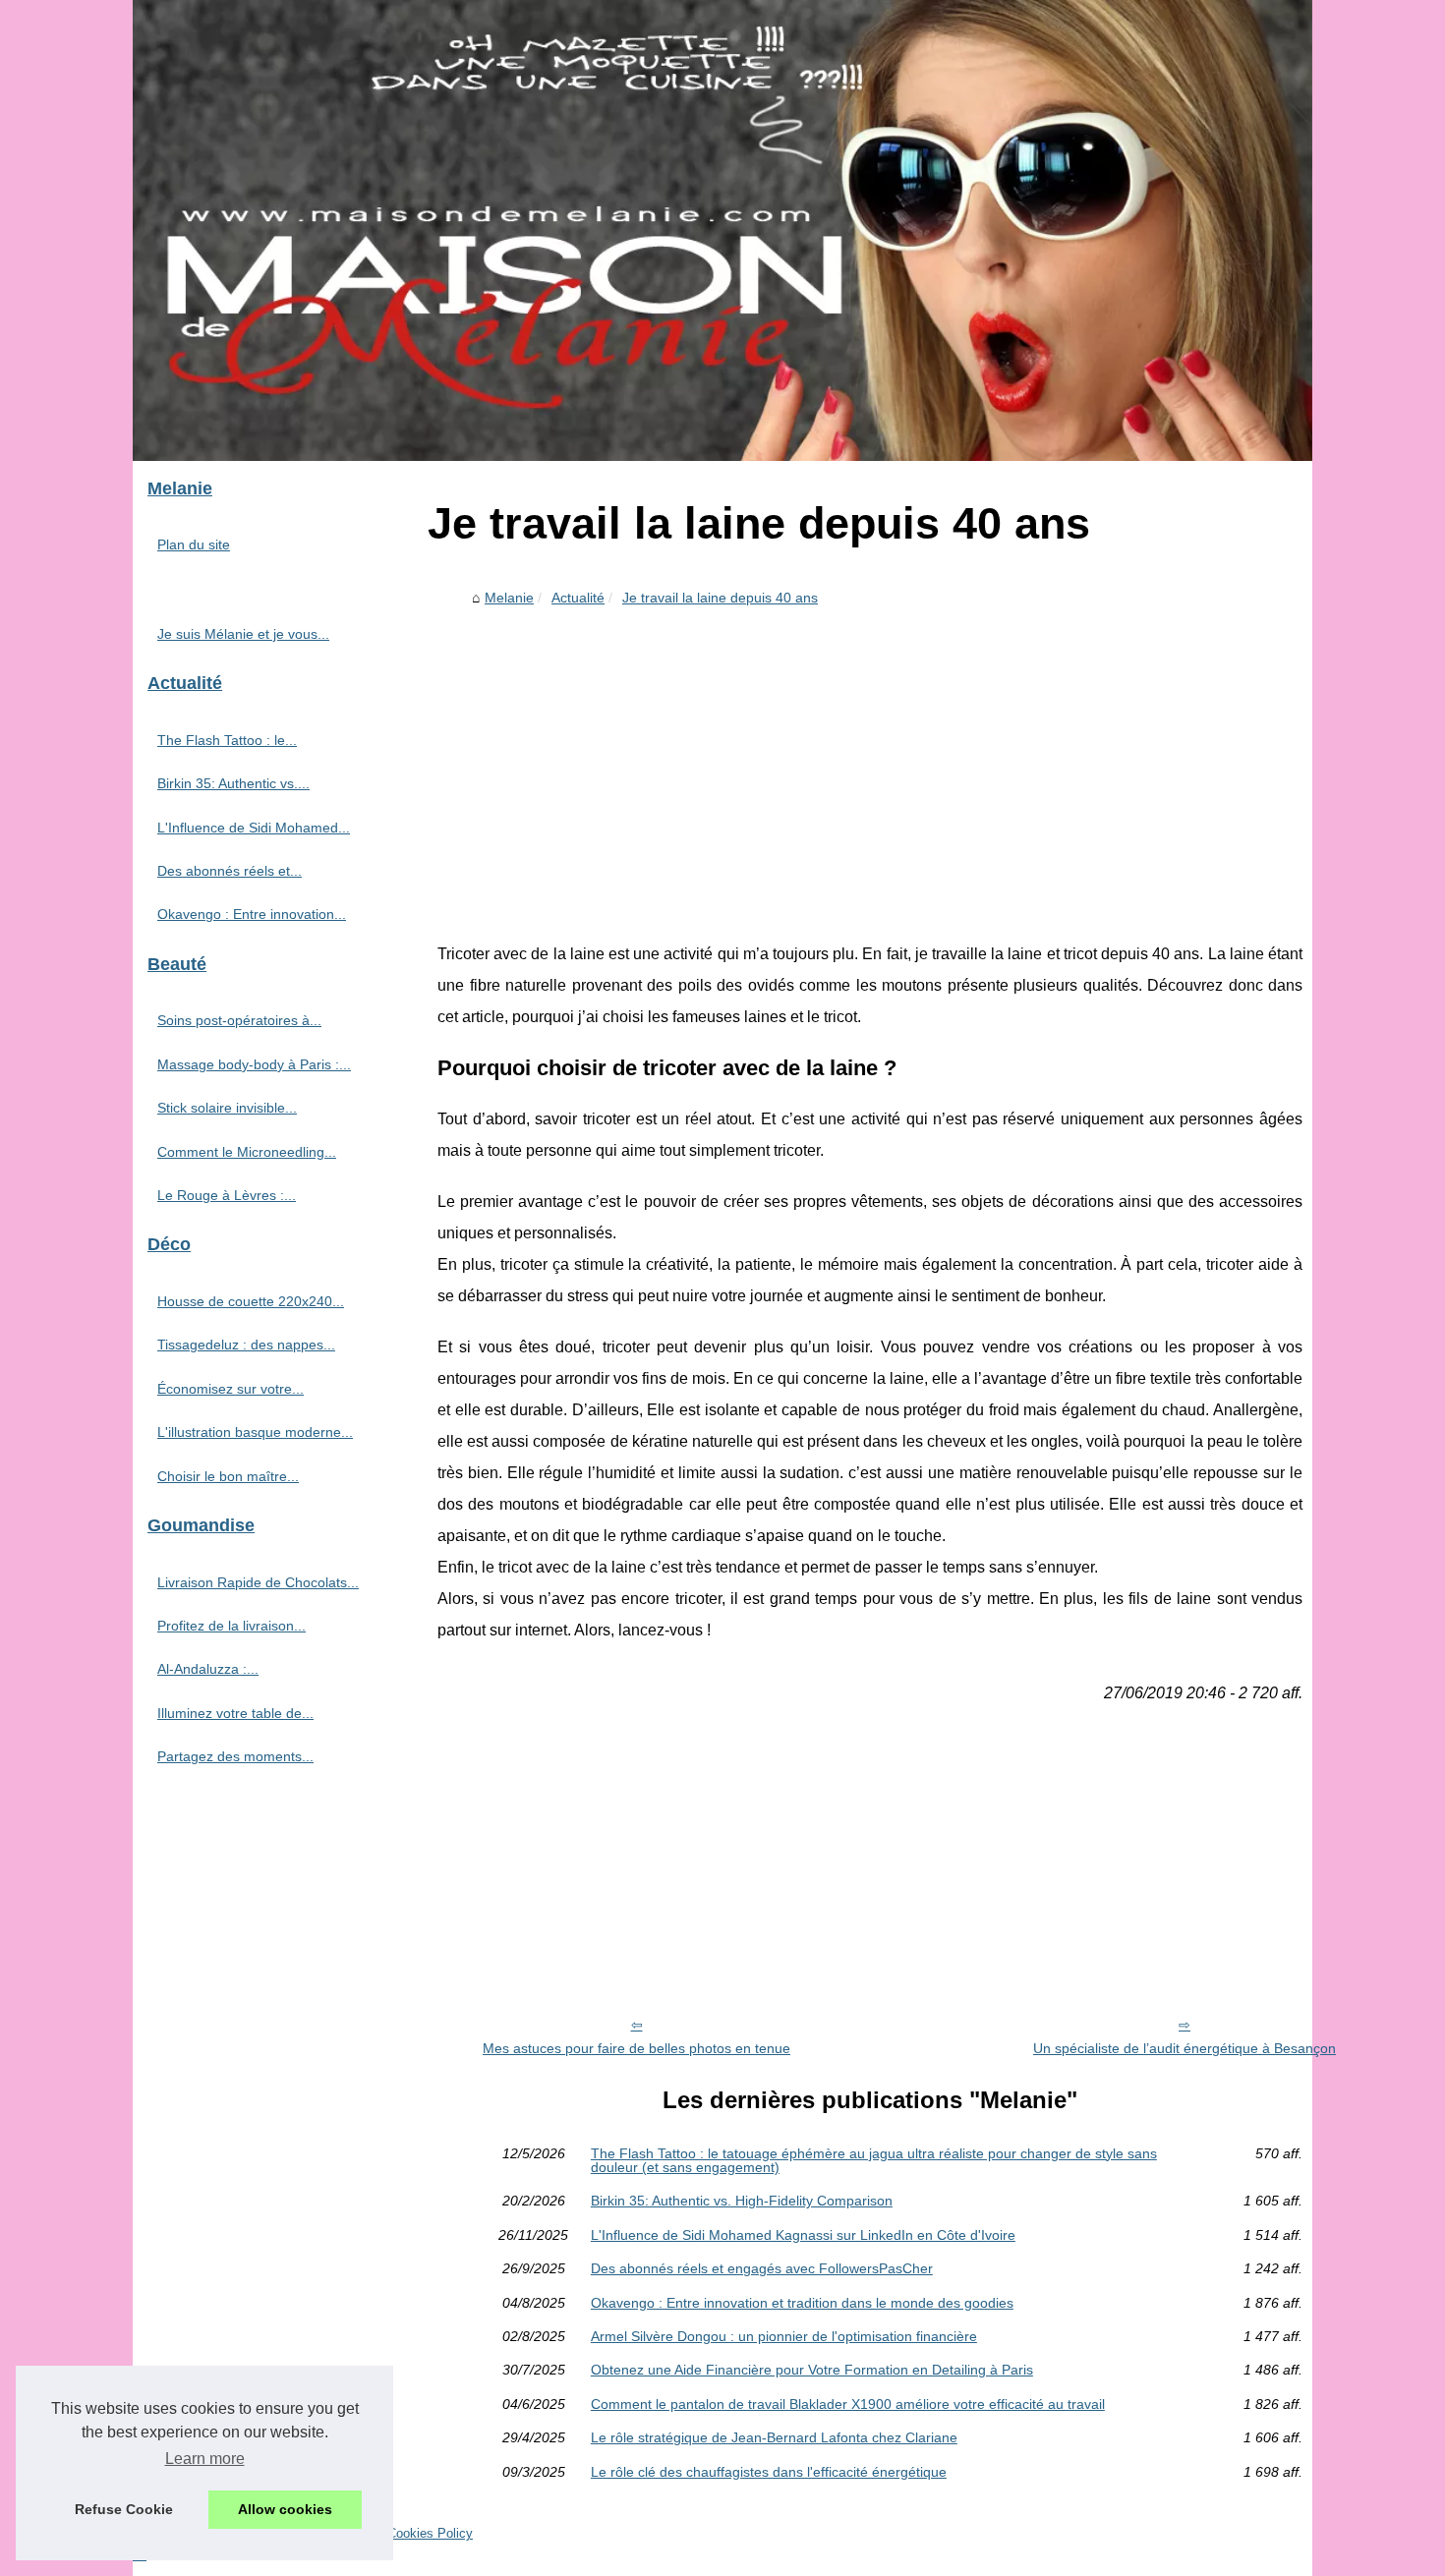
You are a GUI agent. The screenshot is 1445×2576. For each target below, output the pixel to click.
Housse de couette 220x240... (251, 1301)
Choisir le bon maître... (228, 1476)
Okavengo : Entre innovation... (252, 914)
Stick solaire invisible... (227, 1108)
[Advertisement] (870, 762)
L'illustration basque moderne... (255, 1432)
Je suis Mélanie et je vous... (243, 634)
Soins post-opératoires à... (239, 1020)
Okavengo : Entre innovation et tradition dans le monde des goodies (802, 2303)
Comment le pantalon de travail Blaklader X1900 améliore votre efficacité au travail (848, 2404)
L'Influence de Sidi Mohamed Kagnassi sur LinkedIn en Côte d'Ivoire (803, 2235)
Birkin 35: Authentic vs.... (233, 783)
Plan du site (194, 544)
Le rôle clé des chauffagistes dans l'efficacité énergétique (769, 2472)
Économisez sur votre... (231, 1389)
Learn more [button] (205, 2459)
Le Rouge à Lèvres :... (227, 1195)
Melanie (509, 598)
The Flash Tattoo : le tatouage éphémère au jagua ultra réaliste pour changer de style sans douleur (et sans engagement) (874, 2161)
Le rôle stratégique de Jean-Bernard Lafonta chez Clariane (774, 2437)
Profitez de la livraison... (231, 1626)
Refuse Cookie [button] (124, 2509)
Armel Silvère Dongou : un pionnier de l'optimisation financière (784, 2336)
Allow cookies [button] (285, 2509)
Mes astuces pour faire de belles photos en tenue (636, 2048)
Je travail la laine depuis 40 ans (720, 598)
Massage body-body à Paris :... (254, 1064)
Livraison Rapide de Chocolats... (258, 1582)
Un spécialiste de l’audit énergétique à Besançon (1185, 2048)
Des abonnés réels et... (230, 871)
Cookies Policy (430, 2533)
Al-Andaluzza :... (208, 1669)
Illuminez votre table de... (235, 1713)
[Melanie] (722, 230)
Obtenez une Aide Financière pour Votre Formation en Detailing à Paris (812, 2370)
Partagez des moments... (235, 1756)
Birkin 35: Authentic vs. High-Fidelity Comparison (742, 2201)
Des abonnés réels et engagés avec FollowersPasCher (762, 2268)
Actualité (578, 598)
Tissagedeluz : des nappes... (246, 1345)
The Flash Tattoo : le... (227, 740)
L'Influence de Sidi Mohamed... (254, 828)
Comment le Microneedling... (247, 1152)
